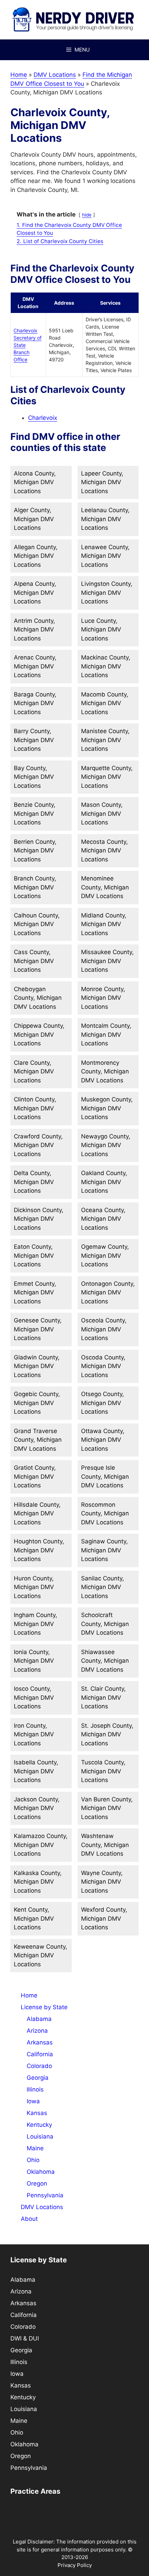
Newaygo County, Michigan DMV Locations (106, 1145)
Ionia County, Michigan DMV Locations (34, 1661)
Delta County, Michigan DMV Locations (34, 1182)
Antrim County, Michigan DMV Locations (34, 630)
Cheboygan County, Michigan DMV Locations (38, 998)
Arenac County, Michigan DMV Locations (35, 666)
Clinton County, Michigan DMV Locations (35, 1108)
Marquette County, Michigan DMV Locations (107, 777)
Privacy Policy (75, 2565)
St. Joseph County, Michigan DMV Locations (107, 1734)
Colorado (39, 2066)
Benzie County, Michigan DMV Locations (35, 814)
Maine (35, 2148)
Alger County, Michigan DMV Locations (34, 519)
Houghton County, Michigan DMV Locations (39, 1550)
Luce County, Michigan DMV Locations (101, 630)
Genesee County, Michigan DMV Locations (38, 1329)
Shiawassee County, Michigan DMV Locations (105, 1661)
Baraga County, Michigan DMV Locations (35, 703)
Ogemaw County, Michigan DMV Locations (105, 1255)
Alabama (39, 2019)
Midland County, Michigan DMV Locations (104, 924)
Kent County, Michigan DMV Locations (34, 1918)
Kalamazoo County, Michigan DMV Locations (41, 1845)
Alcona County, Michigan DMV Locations (35, 482)
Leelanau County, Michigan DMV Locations (105, 519)
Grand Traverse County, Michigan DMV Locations (38, 1440)
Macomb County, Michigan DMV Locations (105, 703)
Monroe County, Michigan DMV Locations (103, 998)
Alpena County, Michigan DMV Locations (35, 593)
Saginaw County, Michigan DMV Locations (104, 1550)
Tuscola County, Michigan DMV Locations (103, 1771)
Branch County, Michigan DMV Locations (35, 887)
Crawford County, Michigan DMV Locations (38, 1145)
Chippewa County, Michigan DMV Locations (39, 1035)
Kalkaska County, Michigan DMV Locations (38, 1882)
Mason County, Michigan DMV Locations (102, 814)
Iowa (33, 2101)
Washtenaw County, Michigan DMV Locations (105, 1845)
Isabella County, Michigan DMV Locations (36, 1771)
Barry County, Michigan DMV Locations (34, 740)
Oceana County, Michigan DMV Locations (103, 1219)
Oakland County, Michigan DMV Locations (104, 1182)
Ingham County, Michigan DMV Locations (36, 1624)
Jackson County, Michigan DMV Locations (37, 1808)
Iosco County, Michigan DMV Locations (34, 1697)
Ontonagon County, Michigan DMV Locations (108, 1292)
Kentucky (39, 2125)
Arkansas (40, 2042)
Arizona (37, 2031)
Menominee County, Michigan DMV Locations (105, 887)
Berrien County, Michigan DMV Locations (35, 851)
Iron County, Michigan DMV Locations (34, 1734)
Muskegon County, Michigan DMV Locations (107, 1108)
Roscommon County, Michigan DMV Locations (105, 1513)
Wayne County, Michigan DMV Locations (102, 1882)
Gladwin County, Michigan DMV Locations (37, 1366)
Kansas (37, 2113)
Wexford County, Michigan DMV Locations (104, 1918)
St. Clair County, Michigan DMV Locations (103, 1697)
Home (19, 75)
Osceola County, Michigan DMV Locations (104, 1329)
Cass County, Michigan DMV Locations (34, 961)
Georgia (38, 2078)
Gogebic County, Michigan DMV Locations (37, 1403)
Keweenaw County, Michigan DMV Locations (41, 1955)
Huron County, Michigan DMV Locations (34, 1587)
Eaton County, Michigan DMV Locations (34, 1255)
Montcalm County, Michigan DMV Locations (106, 1035)
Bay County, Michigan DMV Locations (34, 777)
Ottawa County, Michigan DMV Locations (103, 1440)
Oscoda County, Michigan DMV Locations (103, 1366)
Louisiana (40, 2136)
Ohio (33, 2160)
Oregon (37, 2183)
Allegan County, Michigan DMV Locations (36, 556)
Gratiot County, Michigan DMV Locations (35, 1476)
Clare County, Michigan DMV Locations (34, 1072)
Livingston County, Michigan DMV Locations (107, 593)
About (29, 2219)
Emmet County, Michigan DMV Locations (35, 1292)
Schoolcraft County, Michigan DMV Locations (105, 1624)
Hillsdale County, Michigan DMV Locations (37, 1513)
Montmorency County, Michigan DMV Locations (105, 1072)
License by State (44, 2007)
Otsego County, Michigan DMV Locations (103, 1403)
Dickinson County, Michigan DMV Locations (39, 1219)
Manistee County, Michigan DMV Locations (105, 740)
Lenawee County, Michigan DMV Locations (105, 556)
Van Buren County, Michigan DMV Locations (107, 1808)
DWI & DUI (25, 2338)
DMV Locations (55, 75)
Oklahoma (41, 2172)
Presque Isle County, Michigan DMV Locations (105, 1476)
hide (87, 215)
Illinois (35, 2089)
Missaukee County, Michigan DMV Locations (107, 961)
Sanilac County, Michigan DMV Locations (103, 1587)
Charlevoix (43, 418)
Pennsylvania (45, 2195)
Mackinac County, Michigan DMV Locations (106, 666)
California (40, 2054)
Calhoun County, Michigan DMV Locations (37, 924)
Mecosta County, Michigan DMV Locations (104, 851)
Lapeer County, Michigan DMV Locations (102, 482)
